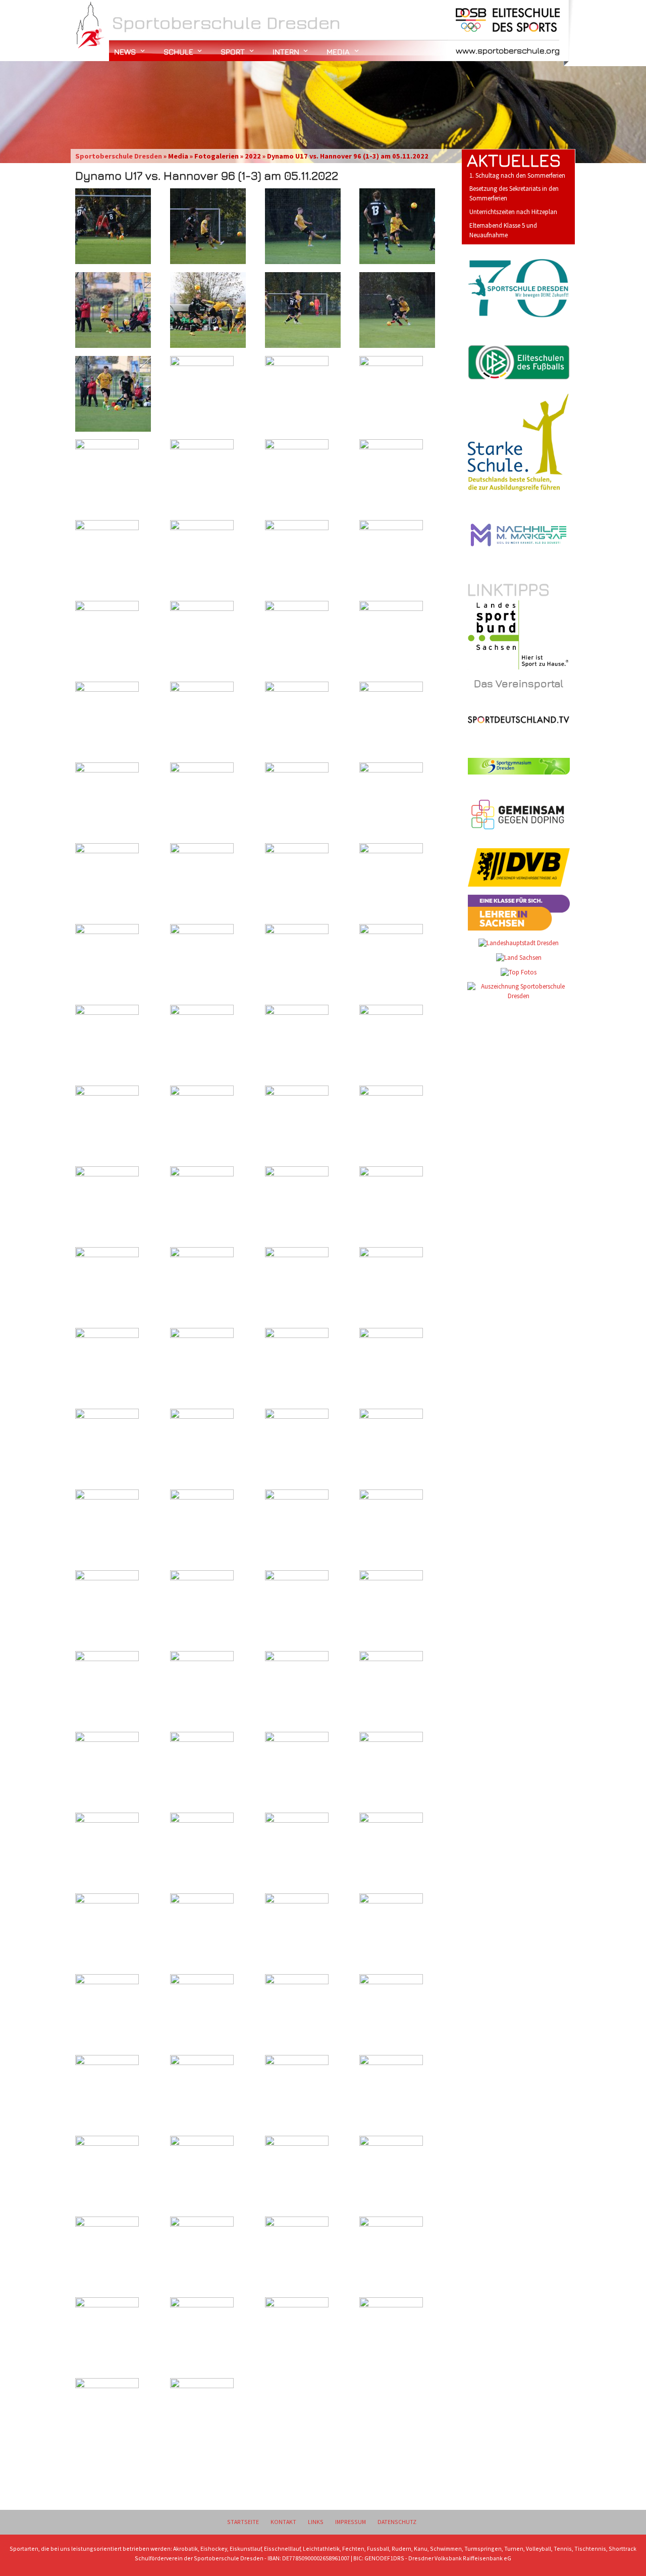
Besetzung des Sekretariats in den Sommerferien (514, 193)
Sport (233, 51)
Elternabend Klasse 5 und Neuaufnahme (503, 230)
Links (316, 2522)
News (125, 51)
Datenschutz (397, 2522)
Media (338, 51)
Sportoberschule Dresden (119, 156)
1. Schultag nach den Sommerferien (517, 175)
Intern (286, 51)
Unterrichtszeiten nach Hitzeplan (513, 212)
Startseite (243, 2522)
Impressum (351, 2522)
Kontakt (283, 2522)
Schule (178, 51)
